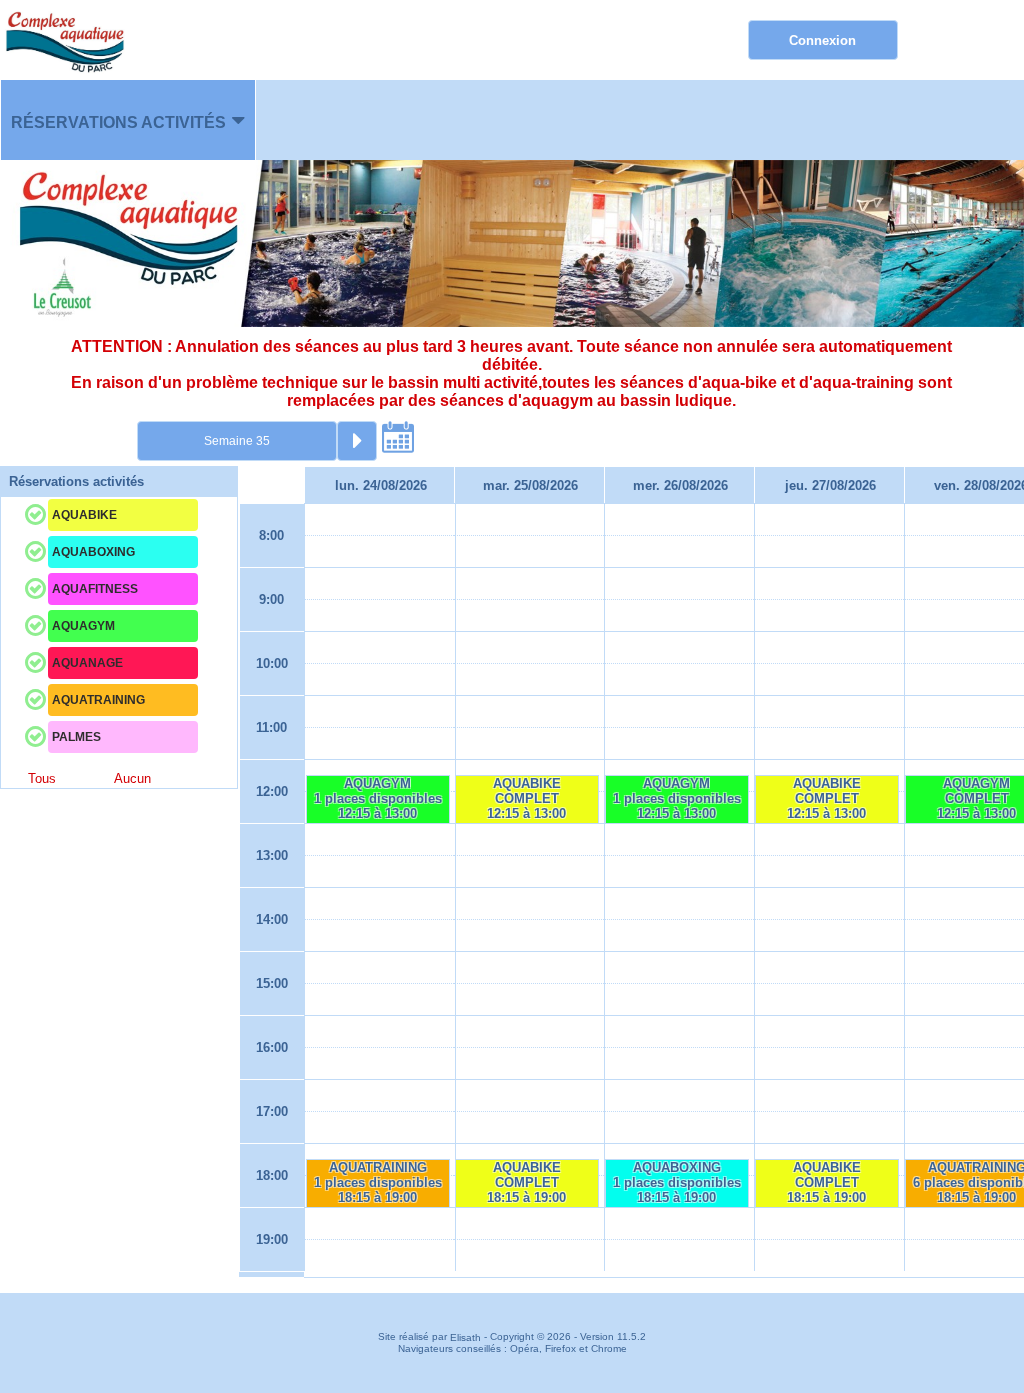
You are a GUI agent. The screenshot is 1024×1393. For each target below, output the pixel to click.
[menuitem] (128, 120)
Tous (42, 778)
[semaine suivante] (357, 441)
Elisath (467, 1337)
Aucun (132, 778)
